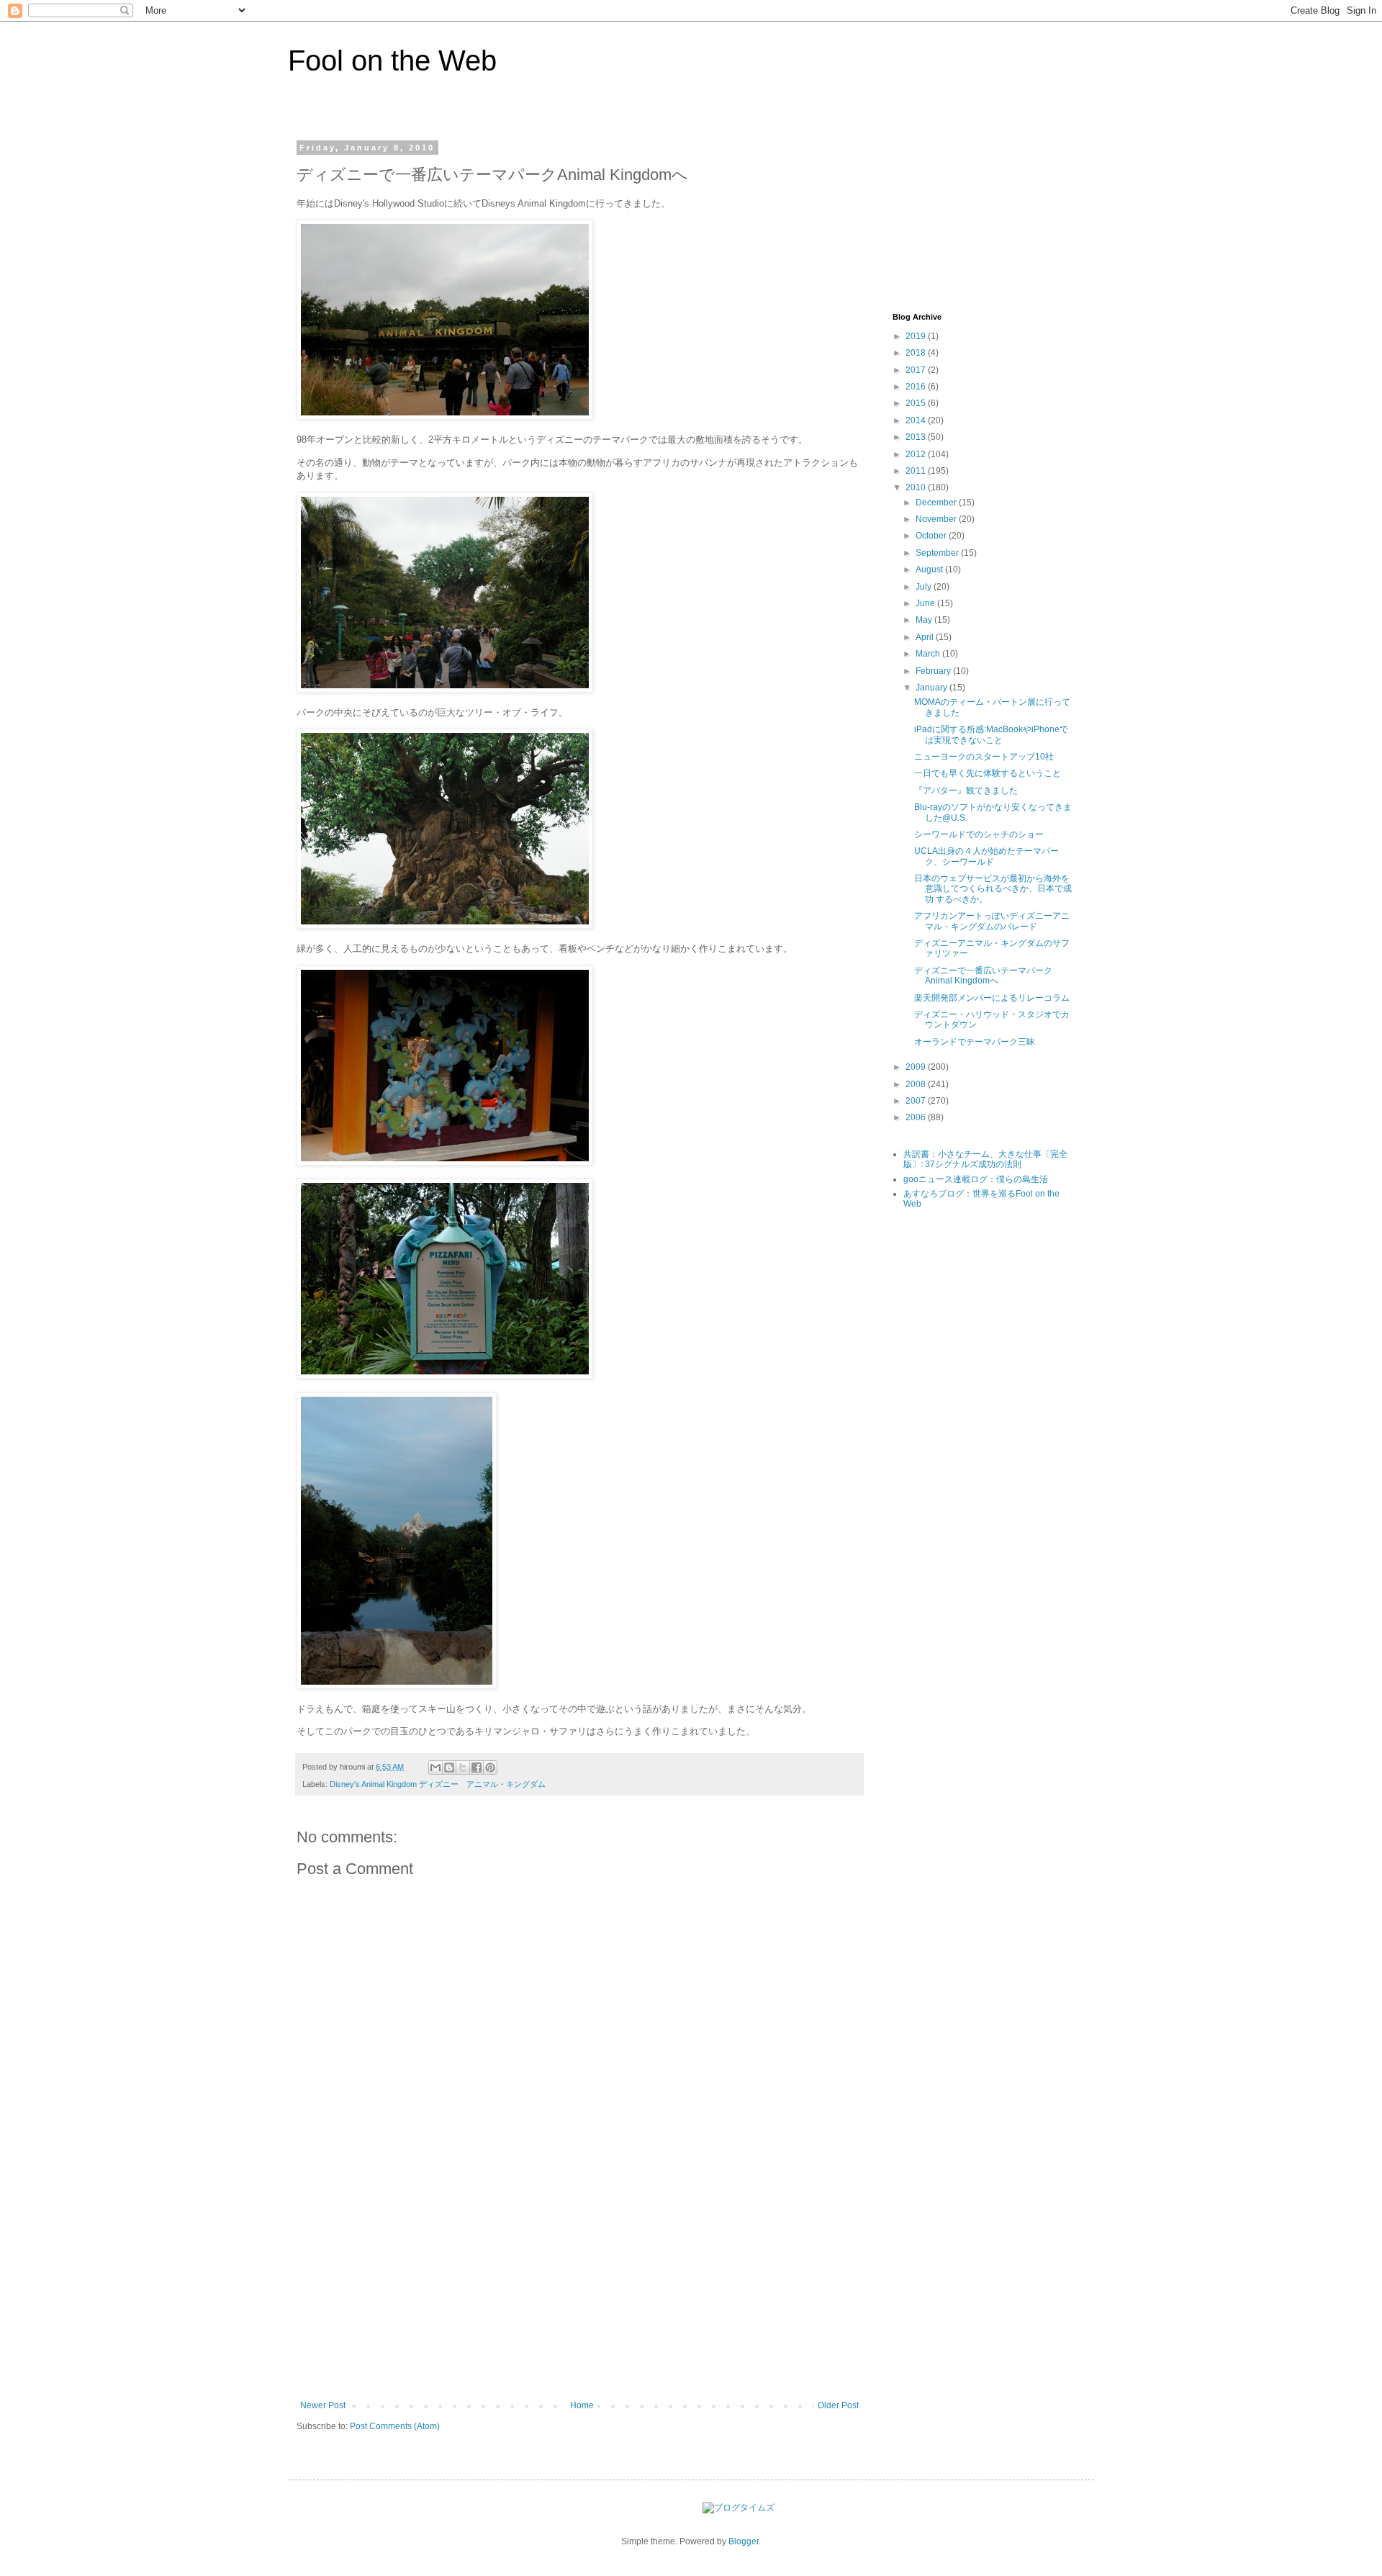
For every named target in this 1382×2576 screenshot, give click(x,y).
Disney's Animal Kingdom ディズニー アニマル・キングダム (438, 1784)
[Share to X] (463, 1767)
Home (582, 2405)
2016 (917, 387)
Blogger (744, 2541)
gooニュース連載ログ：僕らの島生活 (976, 1179)
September (938, 553)
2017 (917, 370)
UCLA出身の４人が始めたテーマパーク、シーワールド (986, 856)
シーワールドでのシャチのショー (979, 834)
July (925, 587)
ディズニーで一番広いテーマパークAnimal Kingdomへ (983, 976)
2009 (917, 1067)
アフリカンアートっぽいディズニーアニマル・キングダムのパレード (992, 921)
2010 (917, 487)
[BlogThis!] (449, 1767)
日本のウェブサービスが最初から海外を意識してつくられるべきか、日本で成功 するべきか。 (993, 889)
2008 (917, 1084)
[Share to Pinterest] (490, 1767)
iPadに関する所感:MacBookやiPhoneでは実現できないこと (991, 734)
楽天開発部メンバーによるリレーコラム (992, 998)
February (934, 671)
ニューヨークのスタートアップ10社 (984, 757)
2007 (917, 1101)
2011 (917, 471)
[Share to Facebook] (477, 1767)
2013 (917, 437)
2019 (917, 336)
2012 (917, 454)
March (929, 654)
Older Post (838, 2405)
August (930, 569)
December (937, 503)
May (925, 620)
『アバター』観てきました (966, 791)
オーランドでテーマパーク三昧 (975, 1042)
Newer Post (323, 2405)
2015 (917, 403)
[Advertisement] (579, 2292)
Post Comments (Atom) (395, 2426)
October (932, 536)
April (926, 637)
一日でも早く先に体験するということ (988, 773)
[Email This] (435, 1767)
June (926, 603)
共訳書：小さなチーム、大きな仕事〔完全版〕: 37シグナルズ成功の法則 (985, 1159)
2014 (917, 420)
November (937, 519)
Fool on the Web (392, 60)
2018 (917, 353)
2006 (917, 1117)
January (932, 688)
